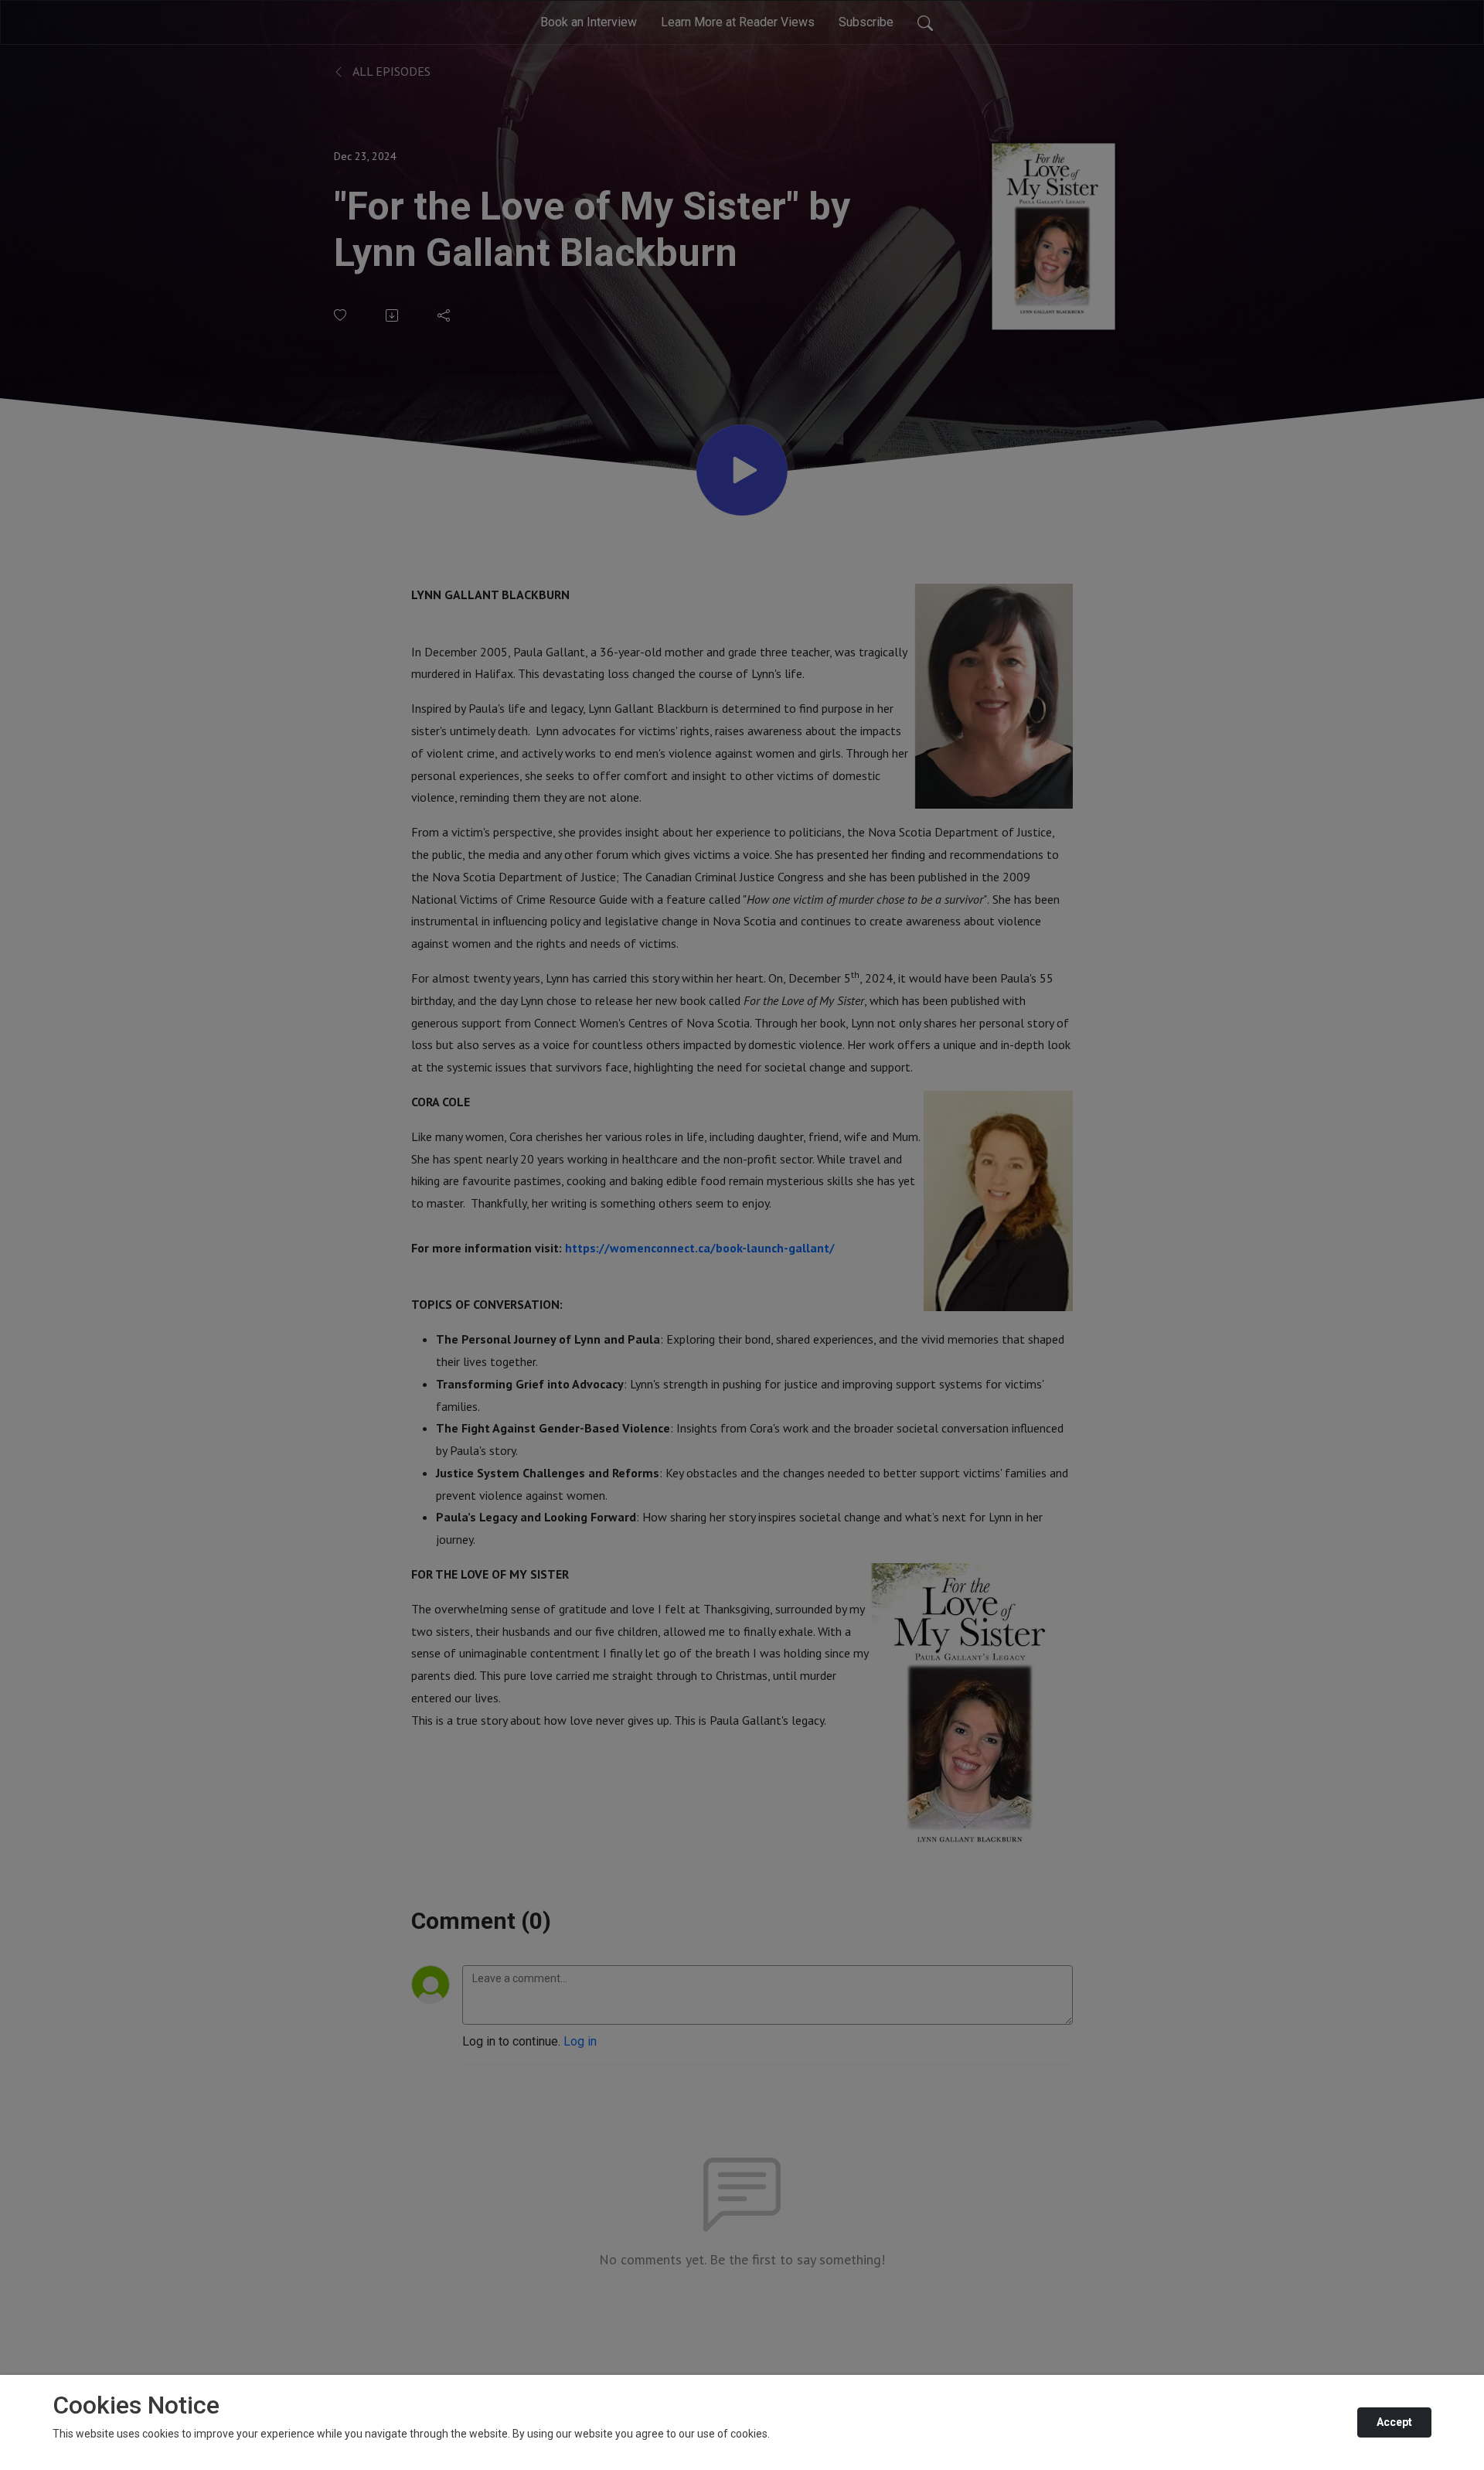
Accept (1394, 2422)
